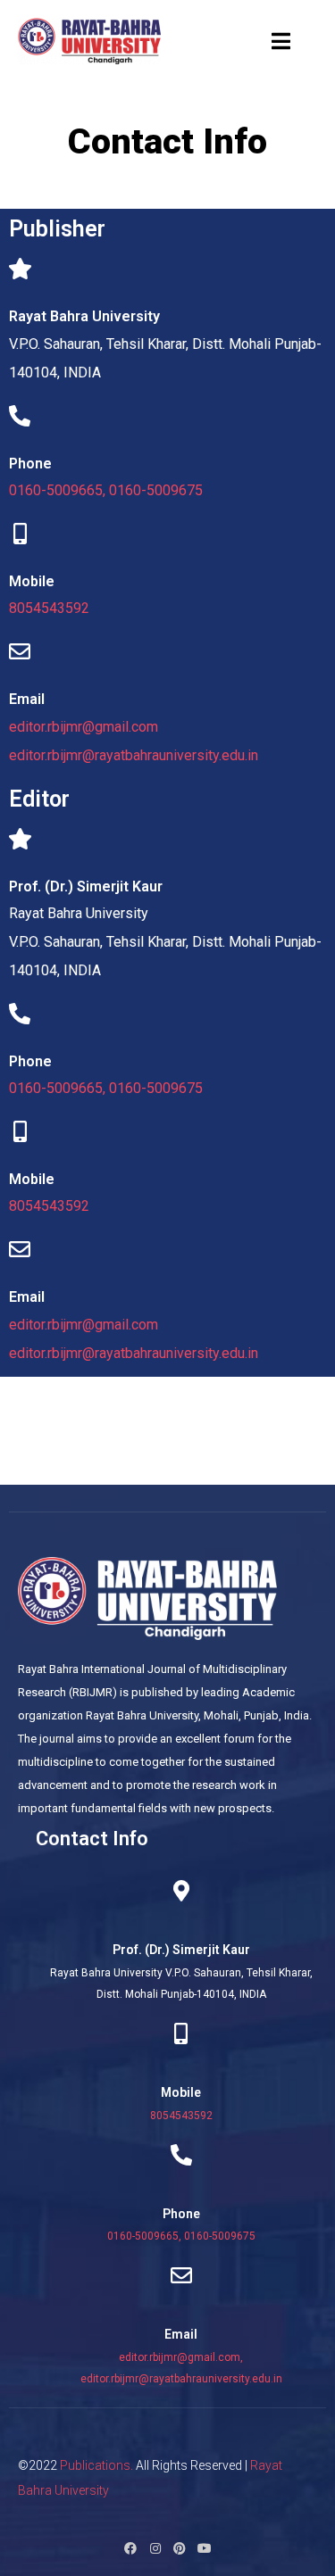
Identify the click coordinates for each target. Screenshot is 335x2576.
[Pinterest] (180, 2548)
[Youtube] (204, 2548)
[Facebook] (130, 2548)
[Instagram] (155, 2548)
